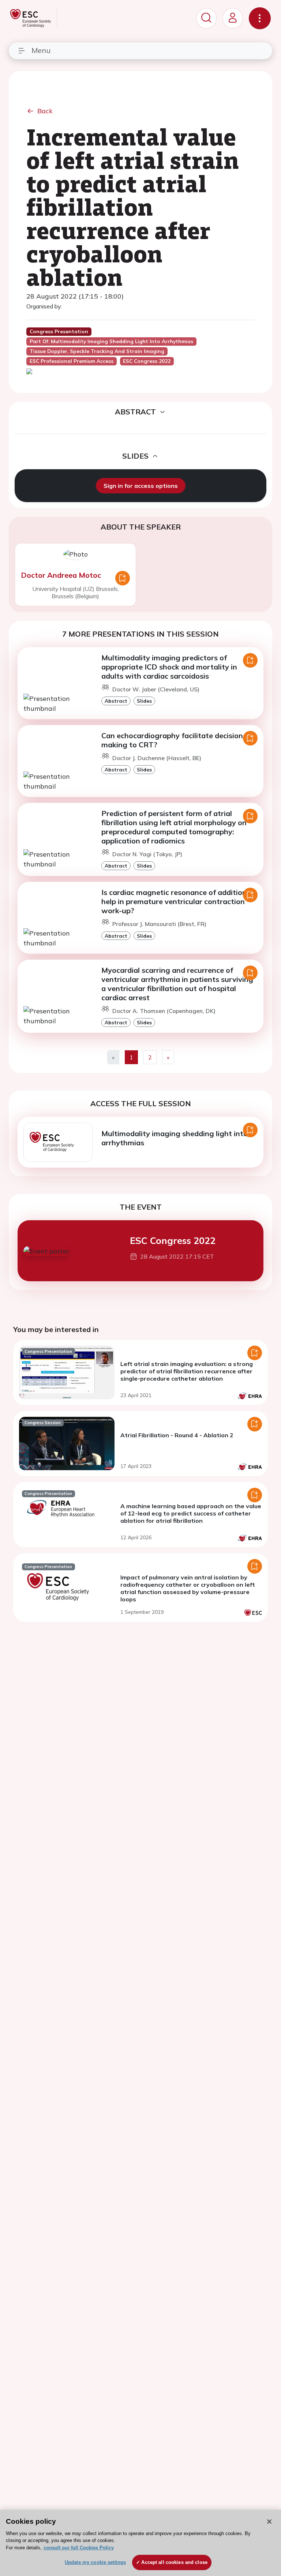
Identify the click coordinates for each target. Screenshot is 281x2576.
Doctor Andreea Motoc (61, 575)
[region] (140, 2543)
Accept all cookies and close (174, 2562)
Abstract (116, 701)
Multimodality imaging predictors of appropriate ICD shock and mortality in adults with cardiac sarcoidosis (169, 667)
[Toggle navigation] (260, 18)
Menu (41, 50)
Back (45, 111)
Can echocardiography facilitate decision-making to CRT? (174, 740)
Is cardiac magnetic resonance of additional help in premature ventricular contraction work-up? (177, 901)
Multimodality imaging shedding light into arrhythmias (175, 1138)
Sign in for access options (141, 486)
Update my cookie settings (95, 2562)
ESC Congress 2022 (173, 1240)
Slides (144, 701)
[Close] (269, 2522)
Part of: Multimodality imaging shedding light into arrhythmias (111, 341)
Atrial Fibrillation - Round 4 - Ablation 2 (177, 1435)
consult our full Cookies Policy (79, 2548)
